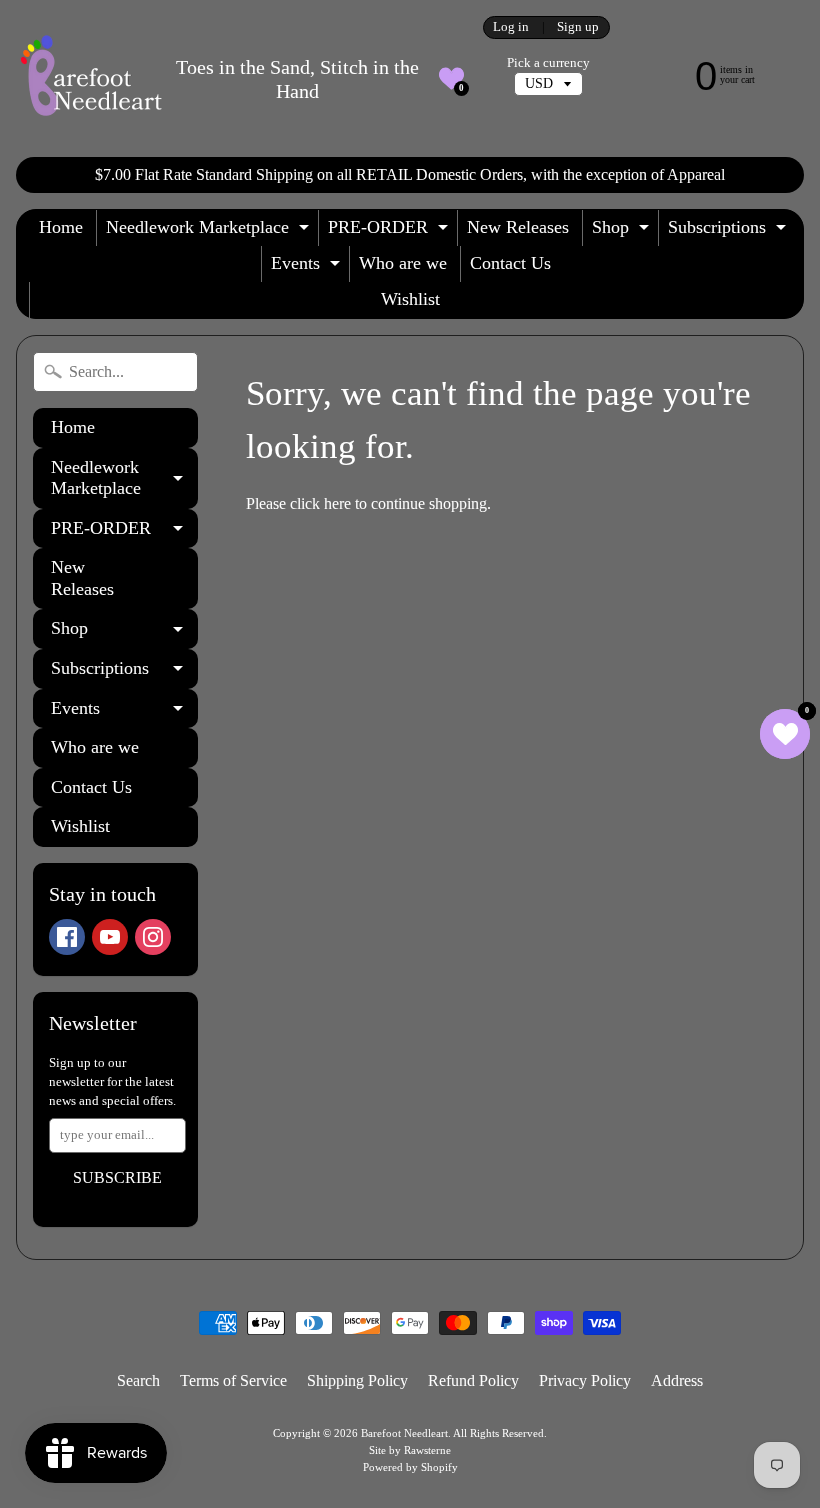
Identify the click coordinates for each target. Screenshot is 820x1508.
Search (138, 1380)
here (337, 503)
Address (677, 1380)
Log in (511, 27)
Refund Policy (473, 1380)
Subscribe (117, 1177)
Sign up (578, 27)
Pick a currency (548, 63)
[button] (451, 78)
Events (308, 267)
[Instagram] (153, 937)
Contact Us (510, 263)
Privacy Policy (585, 1380)
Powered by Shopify (410, 1467)
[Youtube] (110, 937)
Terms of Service (233, 1380)
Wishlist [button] (410, 299)
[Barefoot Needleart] (91, 78)
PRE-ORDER (390, 231)
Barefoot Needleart (404, 1433)
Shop (623, 231)
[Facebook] (67, 937)
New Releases (518, 227)
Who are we (403, 263)
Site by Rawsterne (410, 1450)
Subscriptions (729, 231)
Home (61, 227)
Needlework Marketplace (210, 231)
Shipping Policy (357, 1380)
